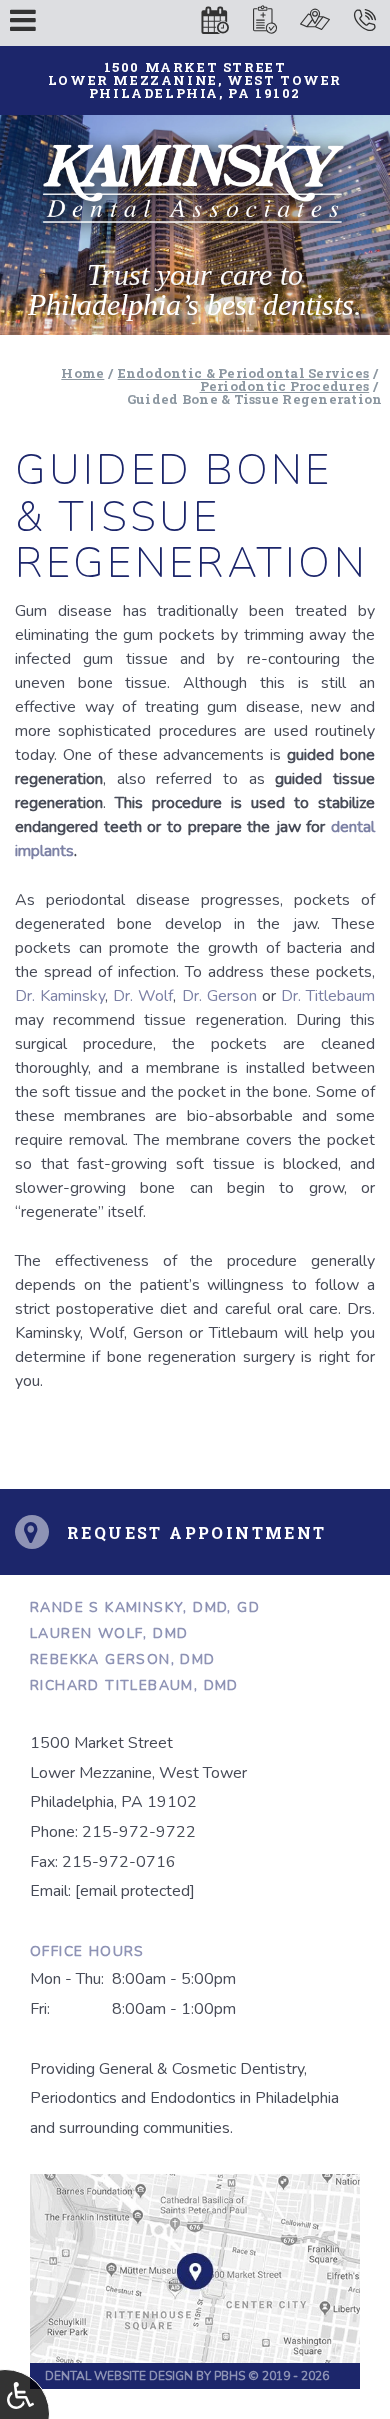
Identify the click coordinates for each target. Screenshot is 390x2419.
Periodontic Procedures (285, 386)
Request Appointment (197, 1533)
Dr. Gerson (219, 996)
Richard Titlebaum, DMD (134, 1685)
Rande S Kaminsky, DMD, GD (145, 1607)
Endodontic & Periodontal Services (244, 373)
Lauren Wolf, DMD (109, 1633)
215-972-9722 (139, 1832)
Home (82, 373)
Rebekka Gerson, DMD (123, 1659)
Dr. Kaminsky (60, 996)
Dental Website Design (119, 2376)
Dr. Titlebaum (328, 996)
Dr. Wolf (143, 996)
